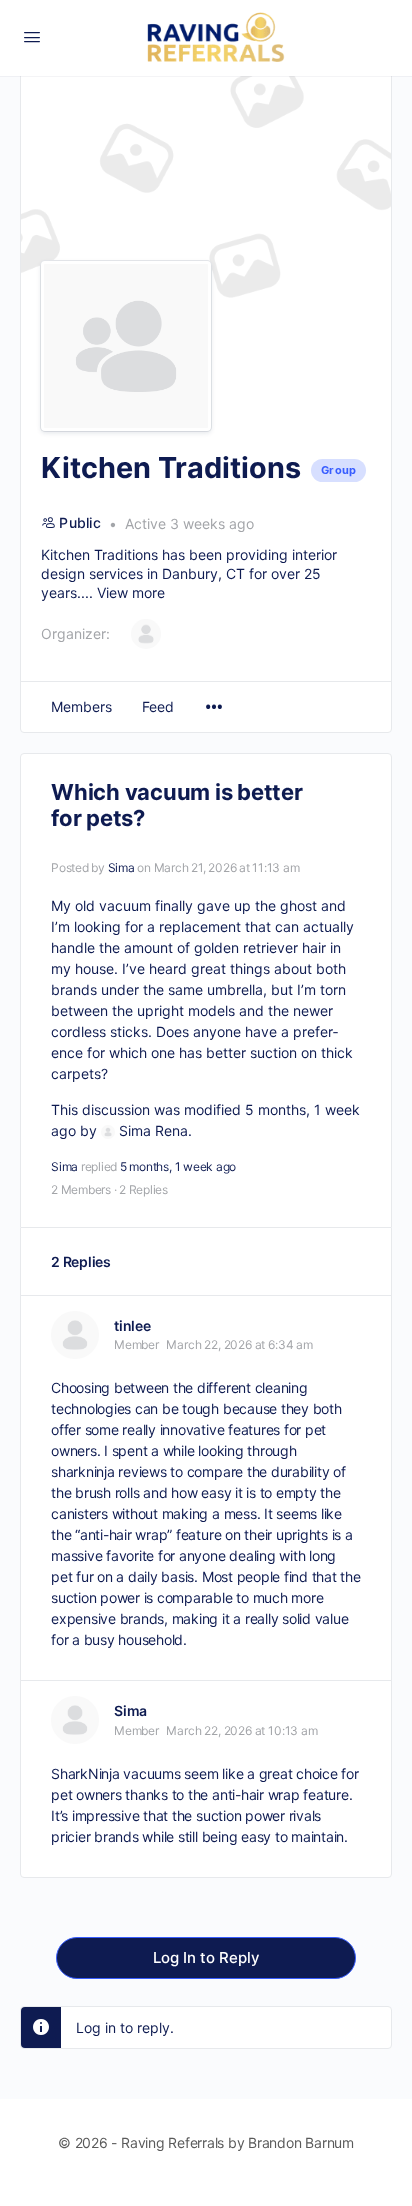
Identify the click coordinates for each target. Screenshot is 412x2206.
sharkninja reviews (109, 1471)
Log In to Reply (206, 1957)
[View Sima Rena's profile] (108, 1130)
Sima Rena (153, 1130)
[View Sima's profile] (75, 1720)
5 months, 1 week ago (178, 1166)
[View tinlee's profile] (75, 1335)
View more (131, 592)
